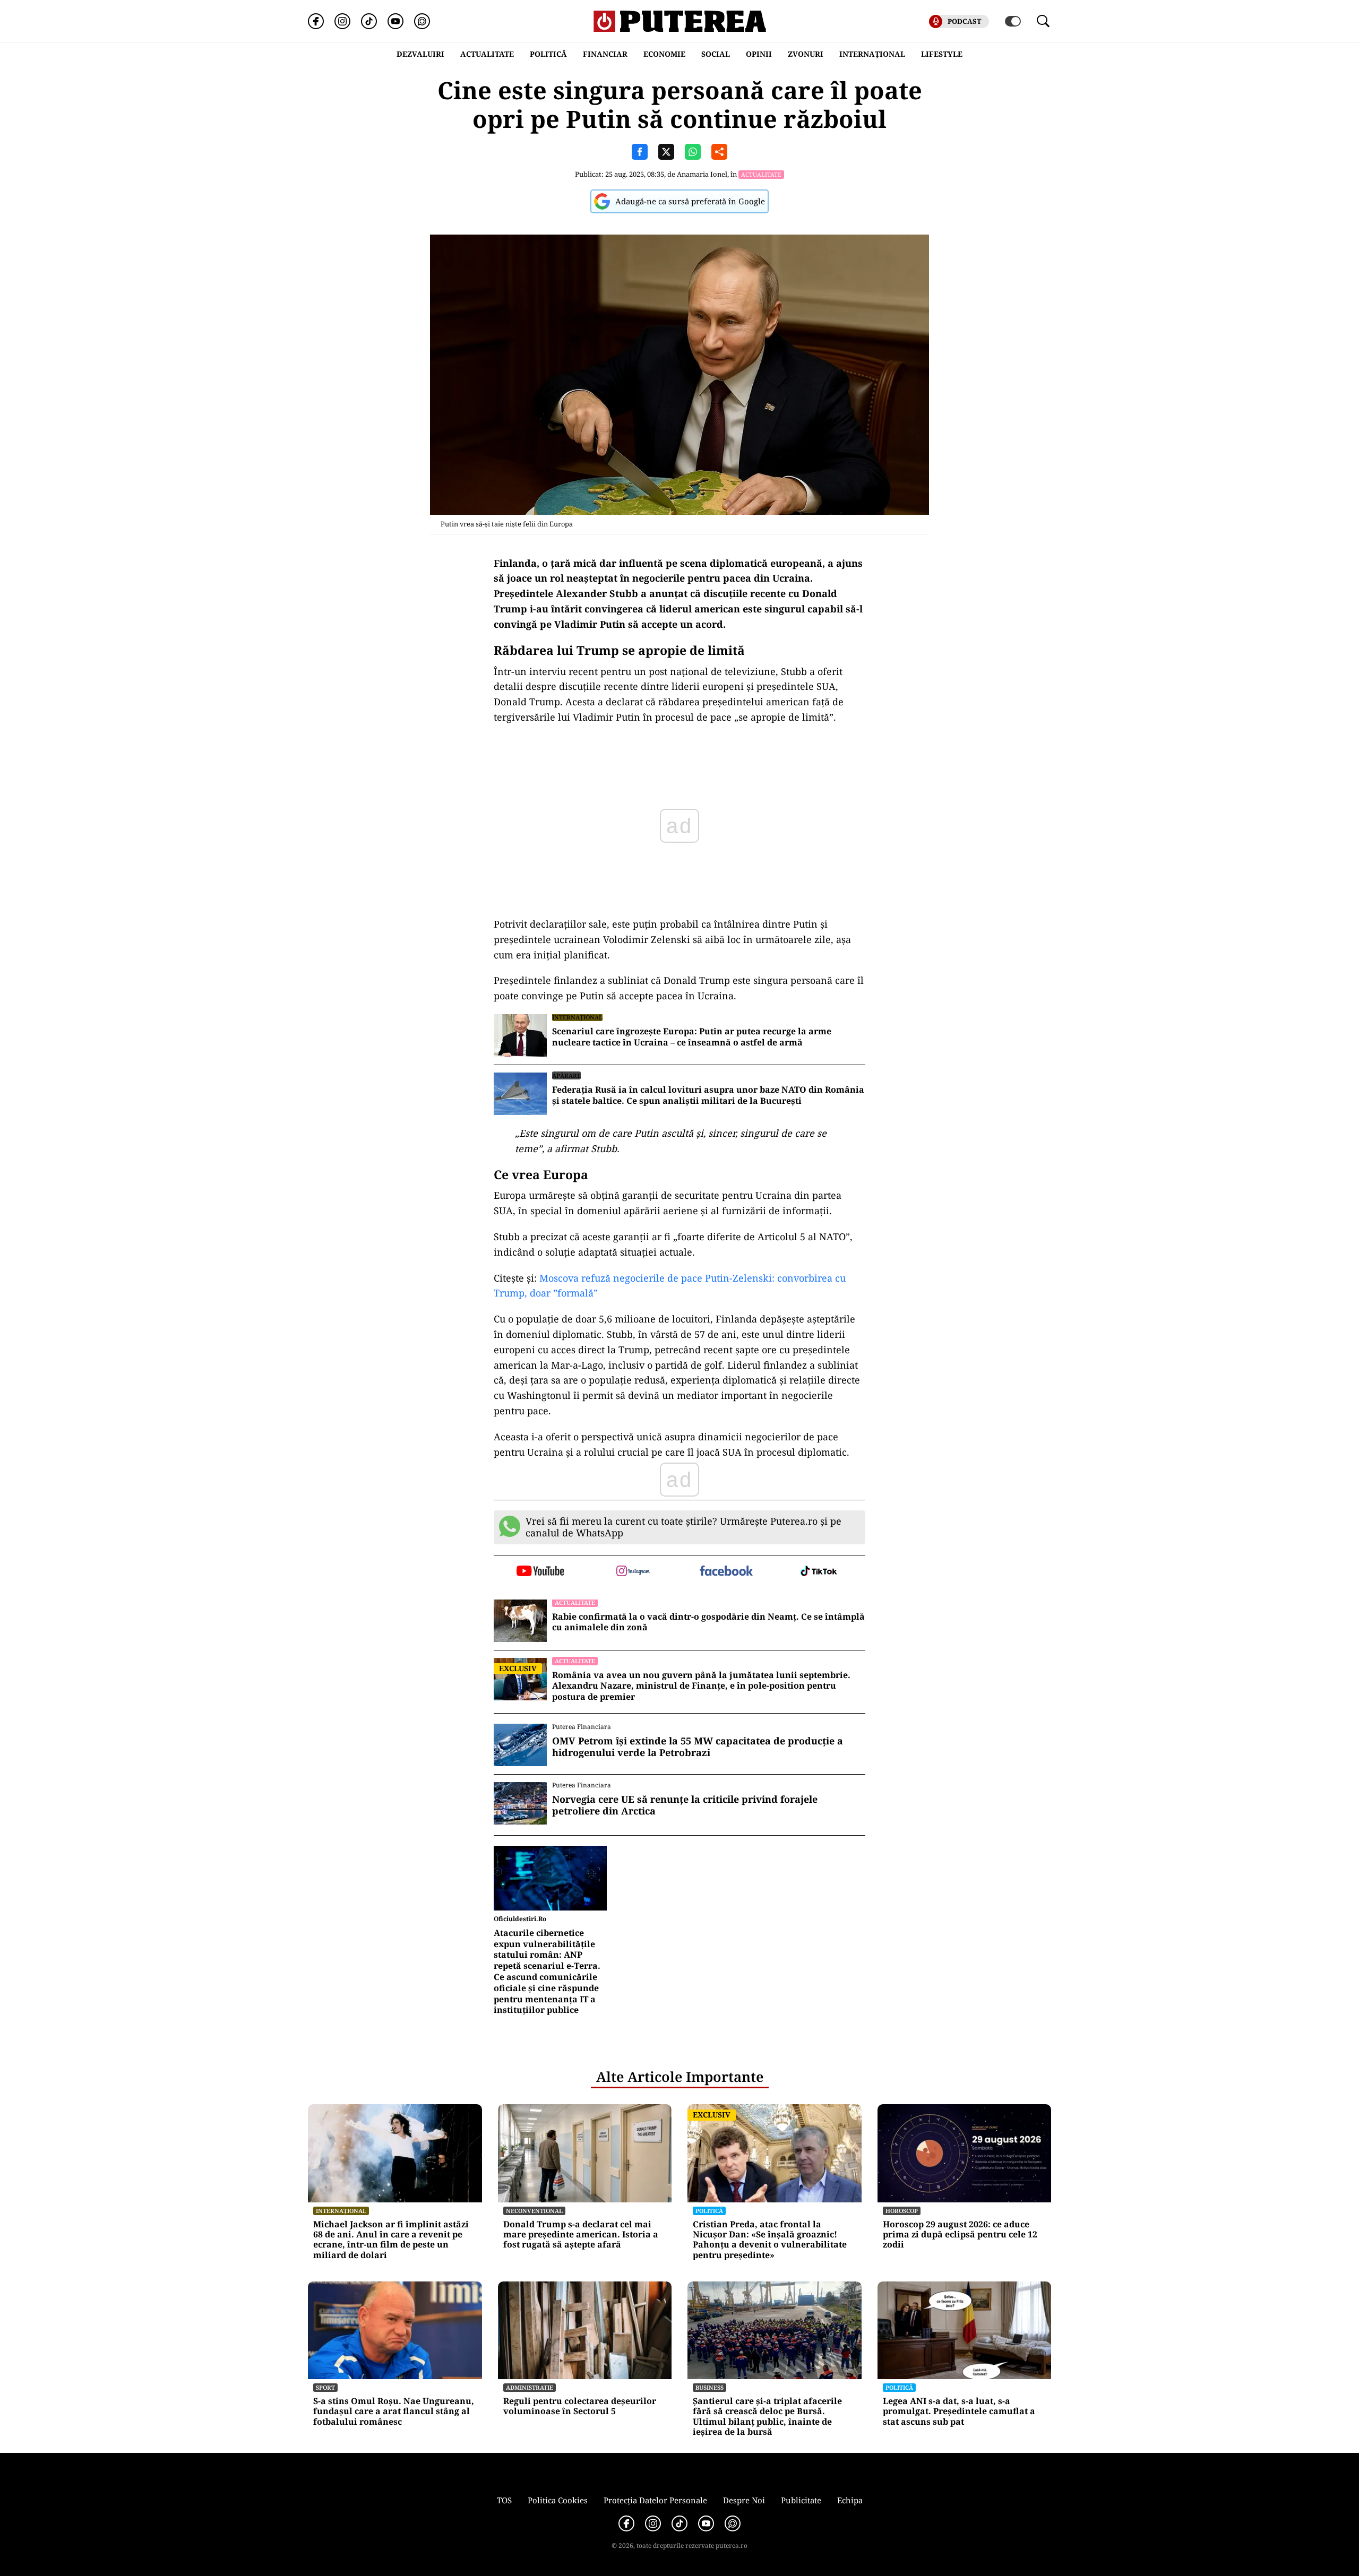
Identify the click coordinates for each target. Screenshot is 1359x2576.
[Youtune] (395, 21)
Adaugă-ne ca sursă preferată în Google (690, 201)
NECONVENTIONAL (534, 2211)
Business (709, 2387)
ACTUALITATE (487, 54)
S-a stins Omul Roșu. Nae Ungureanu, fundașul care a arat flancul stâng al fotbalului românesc (394, 2411)
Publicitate (801, 2500)
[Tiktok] (369, 21)
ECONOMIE (664, 54)
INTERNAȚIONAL (872, 54)
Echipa (850, 2500)
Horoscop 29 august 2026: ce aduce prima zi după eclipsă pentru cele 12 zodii (960, 2235)
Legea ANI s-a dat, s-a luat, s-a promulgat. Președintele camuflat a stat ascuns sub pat (959, 2411)
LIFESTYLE (942, 54)
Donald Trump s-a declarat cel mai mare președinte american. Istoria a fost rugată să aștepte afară (581, 2235)
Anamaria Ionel (702, 174)
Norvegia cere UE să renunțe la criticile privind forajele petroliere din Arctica (685, 1805)
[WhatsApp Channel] (422, 21)
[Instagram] (342, 21)
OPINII (759, 54)
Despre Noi (744, 2500)
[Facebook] (316, 21)
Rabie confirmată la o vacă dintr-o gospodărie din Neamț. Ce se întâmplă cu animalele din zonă (708, 1622)
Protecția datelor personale (655, 2500)
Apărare (566, 1075)
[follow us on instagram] (633, 1572)
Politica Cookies (558, 2500)
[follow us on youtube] (540, 1572)
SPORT (325, 2387)
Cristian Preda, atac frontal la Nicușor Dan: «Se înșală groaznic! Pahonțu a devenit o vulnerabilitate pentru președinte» (770, 2240)
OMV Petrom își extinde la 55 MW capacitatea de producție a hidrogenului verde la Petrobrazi (698, 1747)
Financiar (605, 54)
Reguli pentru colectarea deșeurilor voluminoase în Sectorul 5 (580, 2406)
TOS (504, 2500)
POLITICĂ (548, 54)
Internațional (577, 1017)
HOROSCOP (902, 2211)
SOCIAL (716, 54)
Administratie (530, 2387)
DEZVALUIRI (420, 54)
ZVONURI (806, 54)
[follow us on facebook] (726, 1572)
